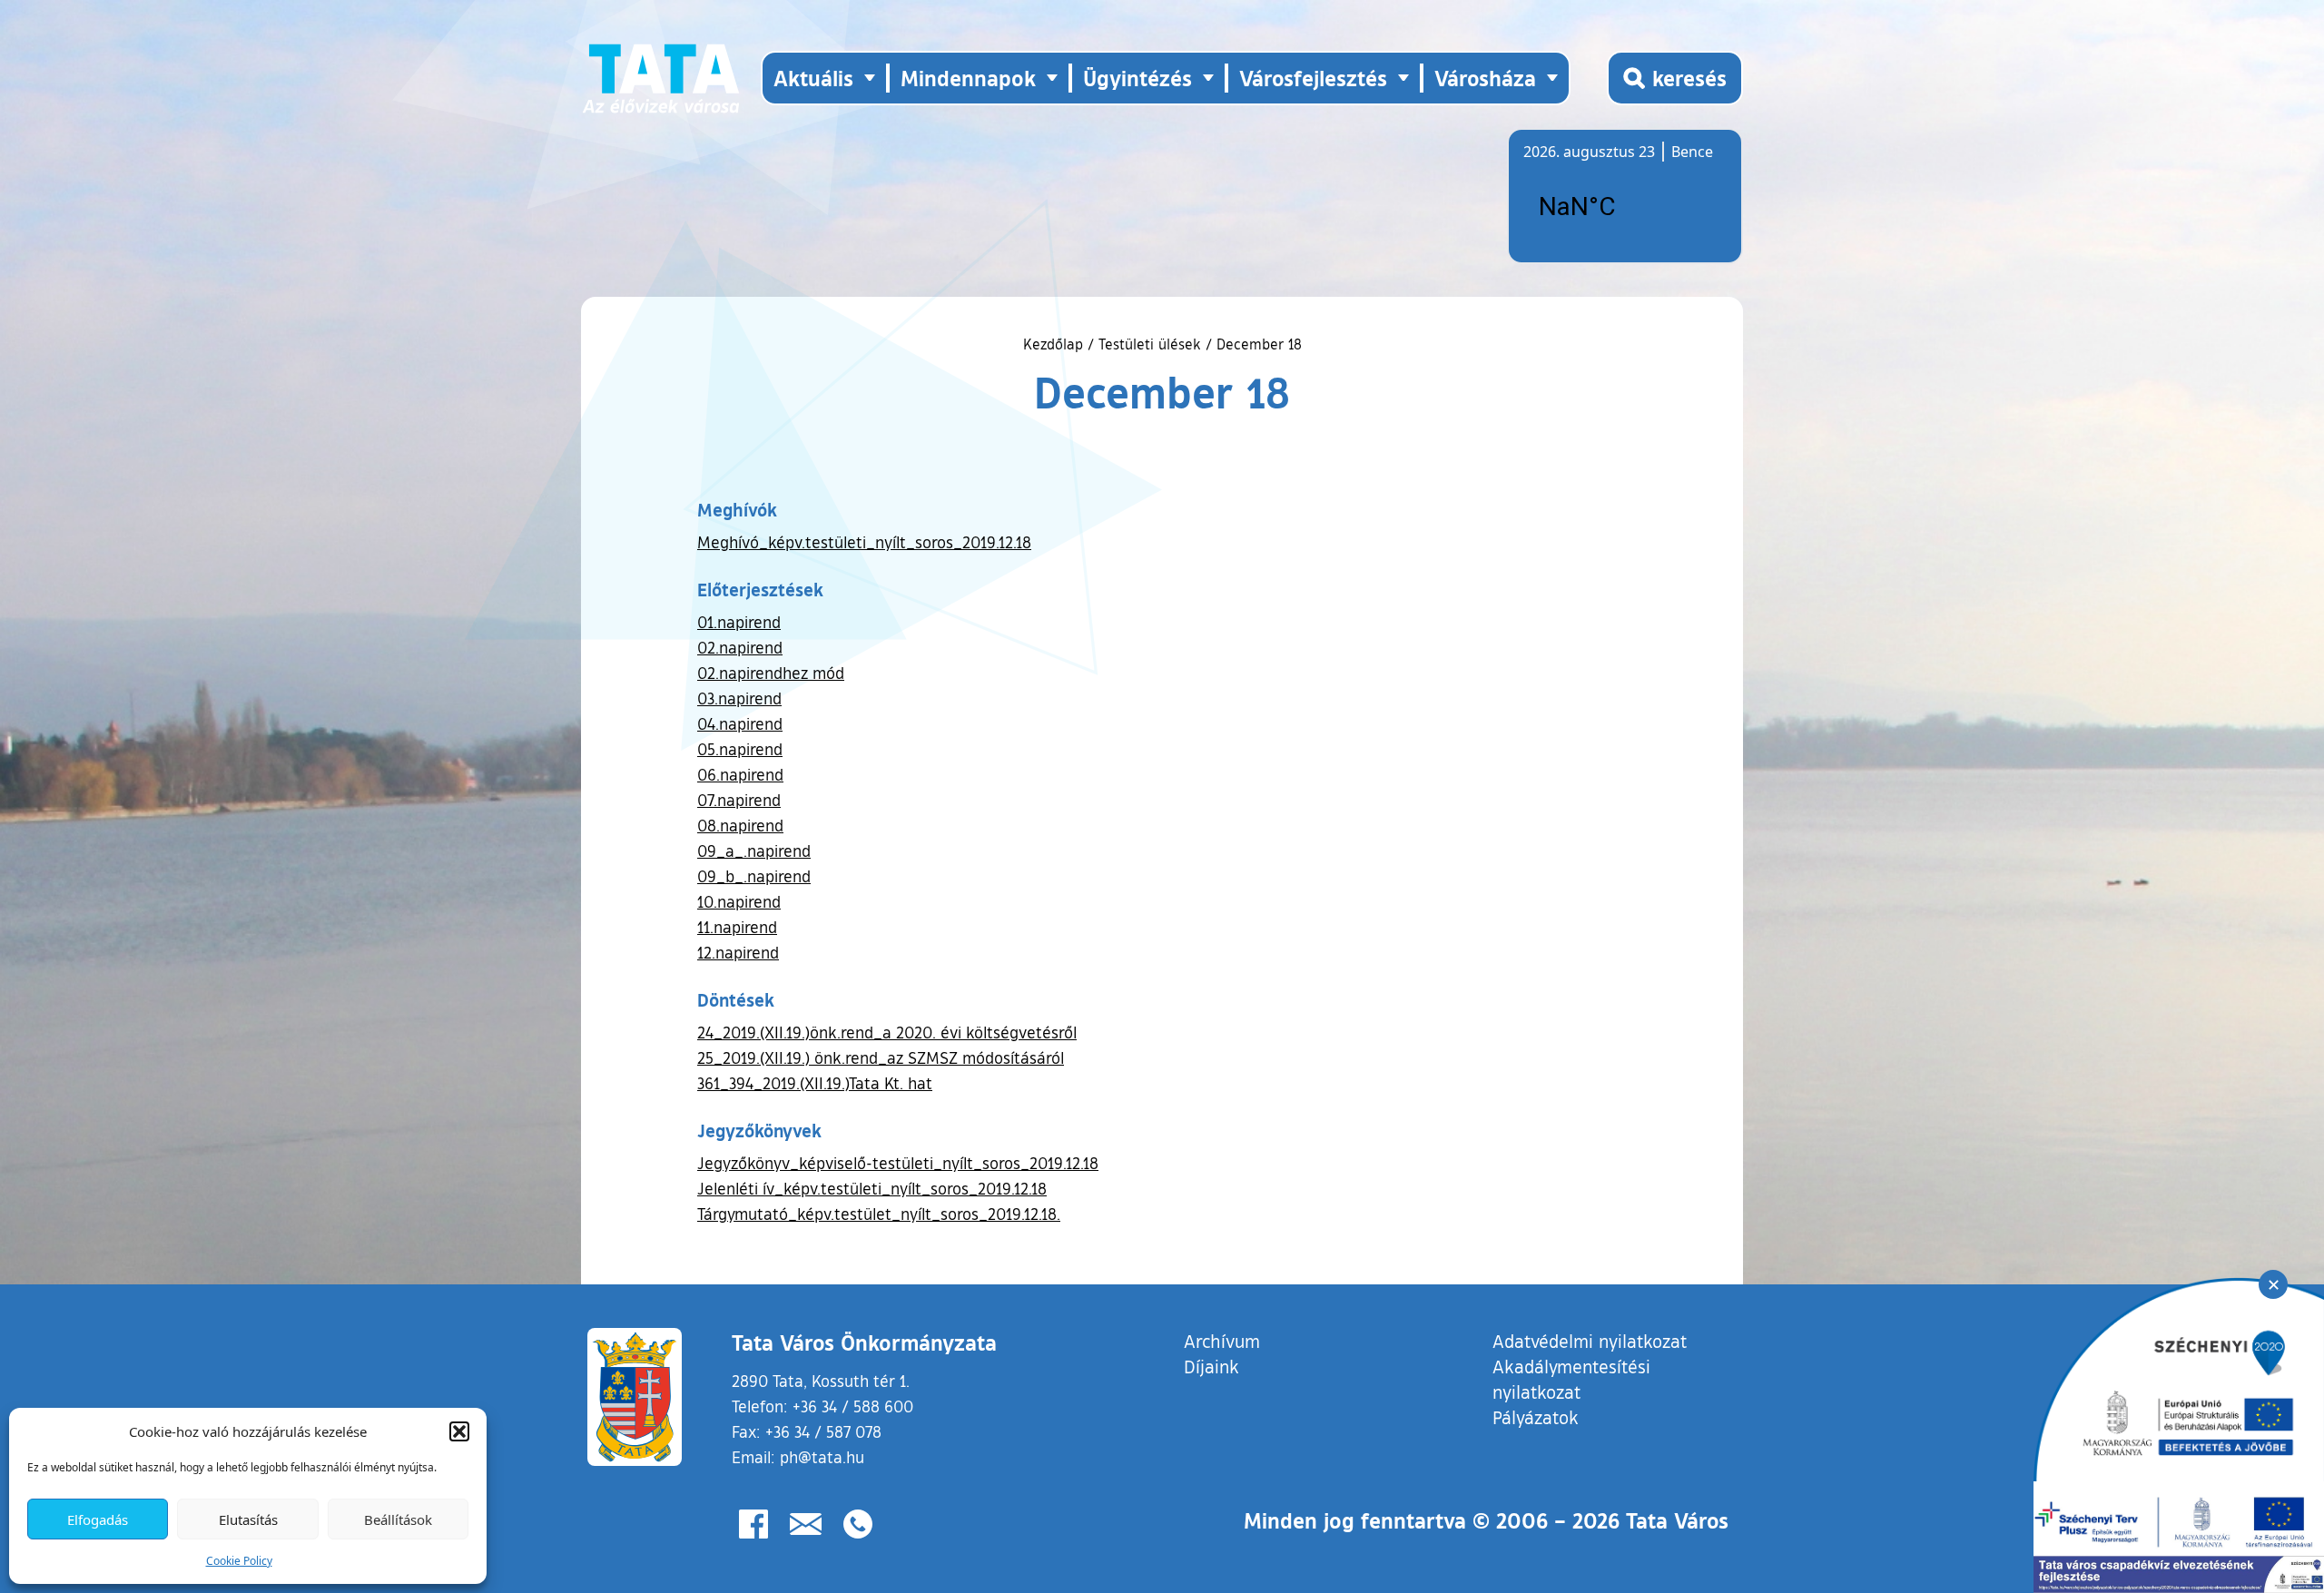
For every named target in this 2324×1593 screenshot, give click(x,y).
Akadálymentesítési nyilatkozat (1571, 1379)
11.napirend (737, 927)
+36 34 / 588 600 (853, 1406)
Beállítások (398, 1519)
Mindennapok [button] (968, 78)
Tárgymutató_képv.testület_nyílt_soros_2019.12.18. (879, 1214)
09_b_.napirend (754, 876)
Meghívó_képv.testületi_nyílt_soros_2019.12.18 (864, 542)
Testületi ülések (1150, 344)
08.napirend (740, 825)
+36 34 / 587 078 (823, 1431)
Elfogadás (98, 1519)
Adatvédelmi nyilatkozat (1590, 1341)
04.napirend (740, 723)
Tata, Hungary (1625, 207)
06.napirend (740, 774)
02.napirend (740, 647)
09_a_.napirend (754, 851)
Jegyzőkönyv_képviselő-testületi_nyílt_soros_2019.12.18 (898, 1163)
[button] (459, 1431)
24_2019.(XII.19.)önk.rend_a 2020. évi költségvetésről (887, 1032)
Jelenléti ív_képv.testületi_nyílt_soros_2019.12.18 (872, 1188)
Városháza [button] (1485, 78)
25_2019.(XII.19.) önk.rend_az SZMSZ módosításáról (881, 1057)
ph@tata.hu (822, 1457)
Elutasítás (248, 1519)
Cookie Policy (239, 1561)
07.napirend (739, 800)
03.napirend (739, 698)
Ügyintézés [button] (1137, 78)
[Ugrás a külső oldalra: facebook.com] (753, 1524)
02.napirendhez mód (771, 673)
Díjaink (1211, 1366)
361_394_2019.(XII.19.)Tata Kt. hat (815, 1083)
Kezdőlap (1055, 344)
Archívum (1222, 1340)
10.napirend (739, 901)
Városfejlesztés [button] (1313, 78)
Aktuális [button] (813, 78)
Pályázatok (1536, 1417)
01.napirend (739, 622)
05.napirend (740, 749)
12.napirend (738, 952)
